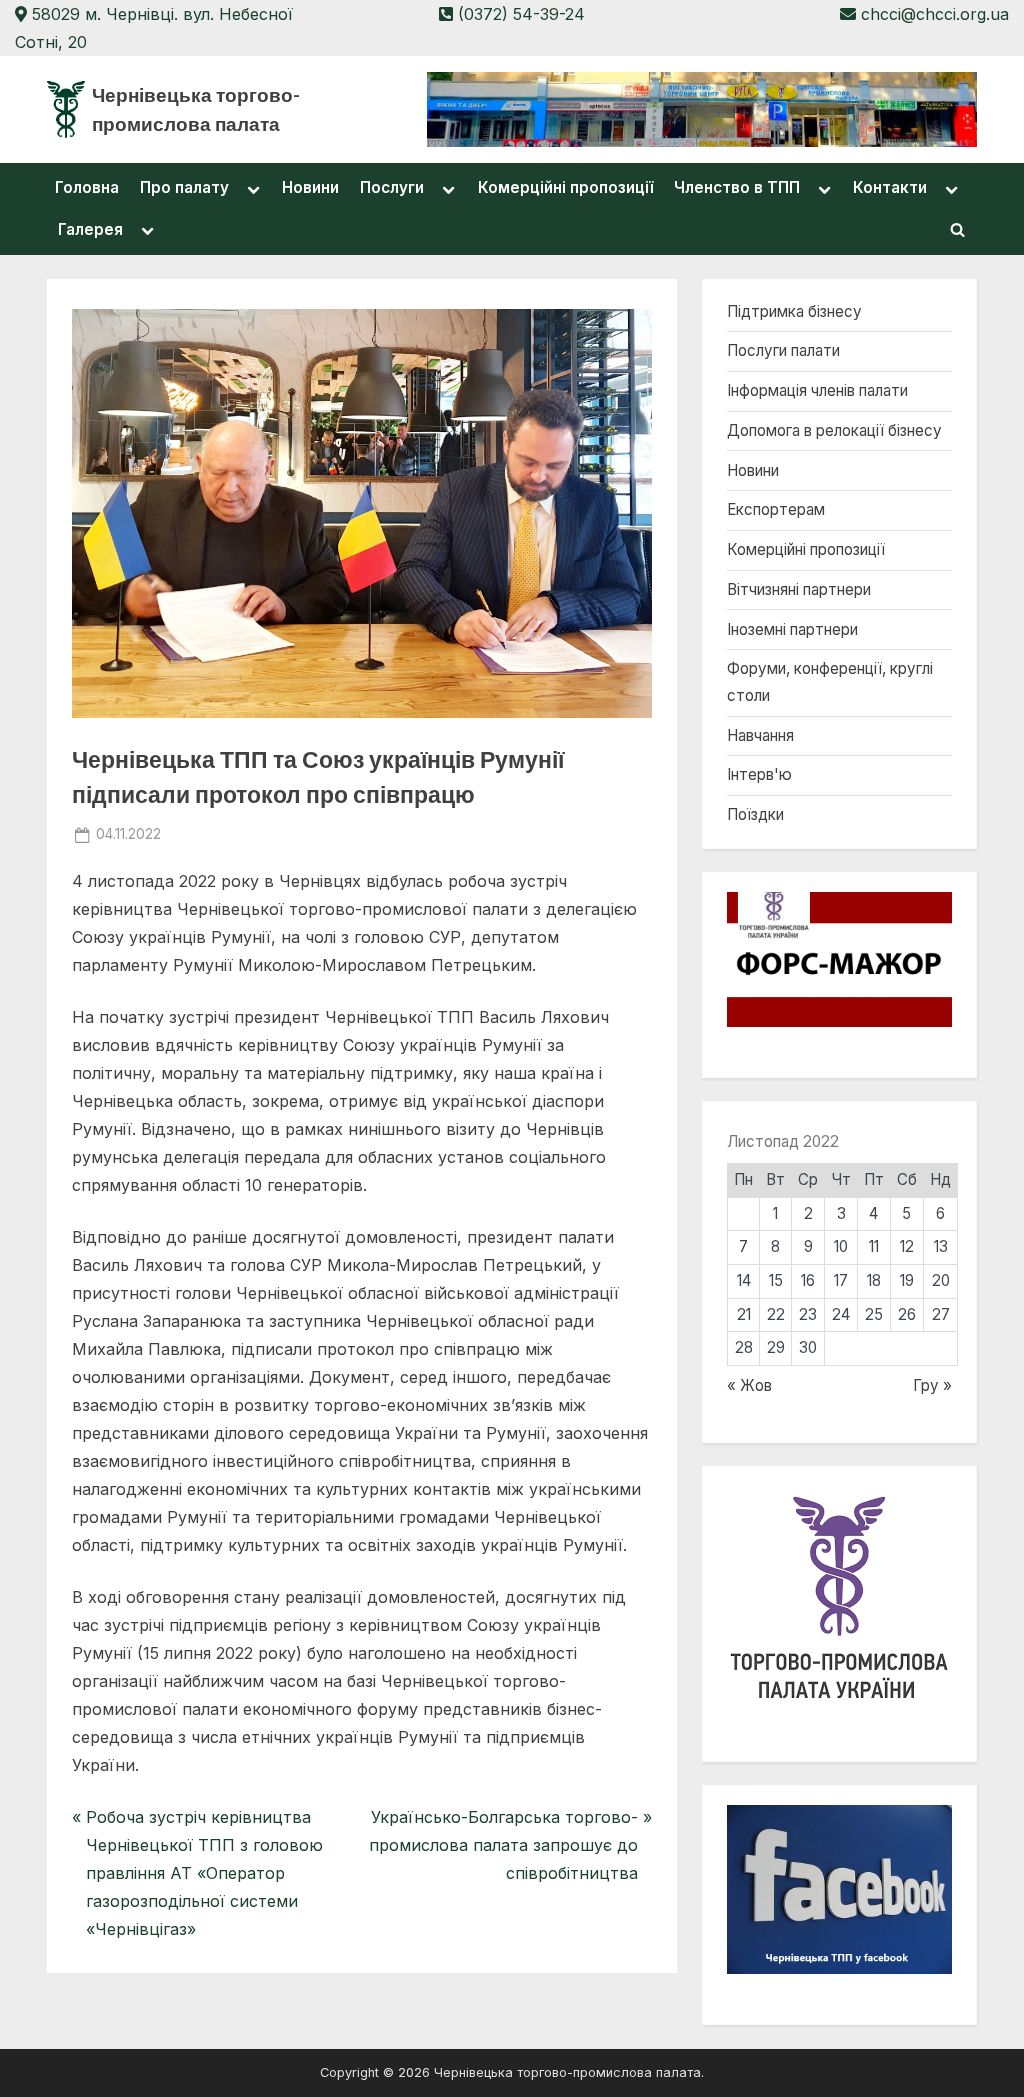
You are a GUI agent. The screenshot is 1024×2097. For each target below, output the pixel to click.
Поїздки (755, 814)
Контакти (890, 187)
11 (874, 1246)
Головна (87, 187)
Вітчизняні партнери (799, 589)
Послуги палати (783, 350)
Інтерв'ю (759, 774)
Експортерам (776, 509)
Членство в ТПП (737, 187)
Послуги (392, 187)
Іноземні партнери (792, 629)
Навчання (760, 735)
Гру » (932, 1385)
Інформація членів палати (817, 390)
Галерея (90, 229)
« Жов (749, 1385)
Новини (310, 187)
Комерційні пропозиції (565, 187)
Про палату (184, 187)
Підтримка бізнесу (794, 311)
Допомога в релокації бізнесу (834, 430)
